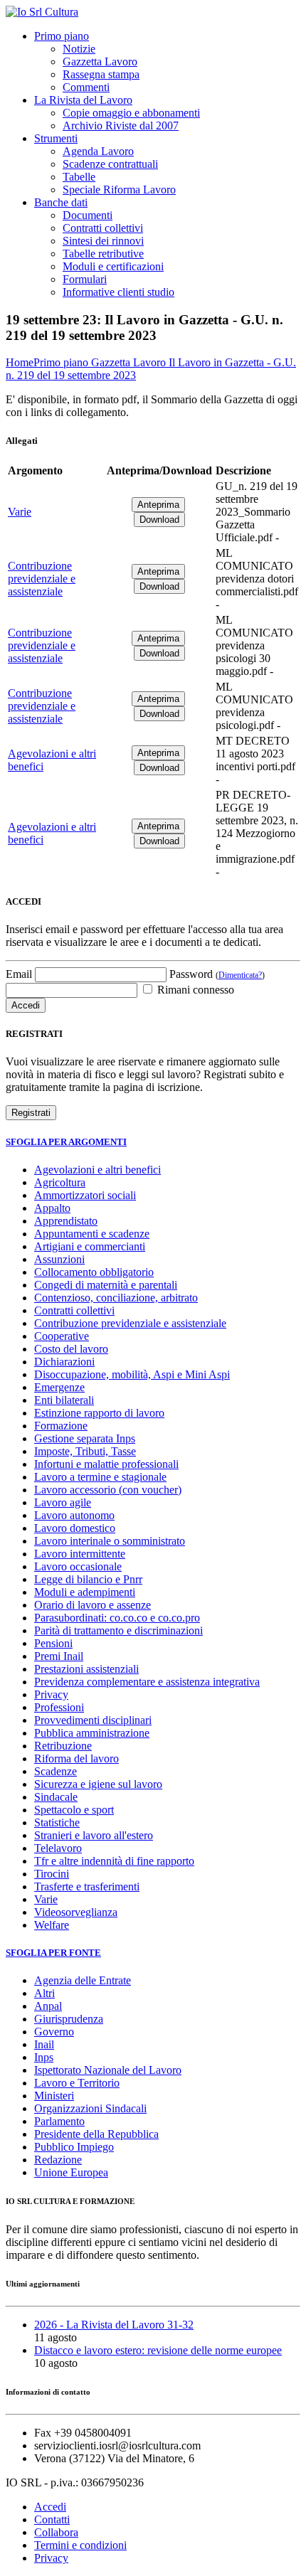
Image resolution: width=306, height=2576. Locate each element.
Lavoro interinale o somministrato (110, 1541)
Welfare (52, 1925)
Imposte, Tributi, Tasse (85, 1451)
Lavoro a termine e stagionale (100, 1477)
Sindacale (56, 1797)
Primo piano (62, 36)
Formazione (61, 1426)
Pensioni (53, 1643)
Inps (44, 2057)
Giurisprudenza (69, 2019)
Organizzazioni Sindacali (90, 2108)
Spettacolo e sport (74, 1810)
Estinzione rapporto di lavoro (99, 1413)
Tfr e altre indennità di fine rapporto (114, 1861)
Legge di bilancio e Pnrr (88, 1579)
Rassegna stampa (101, 74)
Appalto (52, 1208)
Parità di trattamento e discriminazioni (118, 1630)
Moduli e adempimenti (85, 1592)
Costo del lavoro (71, 1349)
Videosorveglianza (76, 1912)
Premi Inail (59, 1656)
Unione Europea (71, 2172)
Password (217, 974)
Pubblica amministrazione (92, 1733)
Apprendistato (66, 1221)
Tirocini (52, 1874)
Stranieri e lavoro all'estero (94, 1835)
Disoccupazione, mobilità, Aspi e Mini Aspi (132, 1374)
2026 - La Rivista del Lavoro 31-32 (114, 2325)
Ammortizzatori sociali (85, 1195)
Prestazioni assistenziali (86, 1669)
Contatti (52, 2519)
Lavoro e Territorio (77, 2083)
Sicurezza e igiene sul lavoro (98, 1784)
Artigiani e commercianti (90, 1246)
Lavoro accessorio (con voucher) (108, 1490)
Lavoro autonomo (74, 1515)
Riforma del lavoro (76, 1758)
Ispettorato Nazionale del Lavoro (108, 2070)
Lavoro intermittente (80, 1554)
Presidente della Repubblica (96, 2134)
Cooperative (62, 1336)
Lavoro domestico (75, 1528)
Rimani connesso (194, 990)
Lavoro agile (63, 1502)
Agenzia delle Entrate (83, 1980)
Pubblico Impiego (74, 2147)
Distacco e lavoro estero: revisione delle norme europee (158, 2350)
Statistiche (57, 1822)
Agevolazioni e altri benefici (97, 1170)
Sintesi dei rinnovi (103, 241)
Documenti (88, 215)
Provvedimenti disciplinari (93, 1720)
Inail (44, 2044)
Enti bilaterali (64, 1400)
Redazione (58, 2160)
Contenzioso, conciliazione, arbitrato (116, 1298)
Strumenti (56, 138)
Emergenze (59, 1387)
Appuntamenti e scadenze (92, 1234)
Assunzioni (59, 1259)
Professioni (59, 1707)
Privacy (51, 1694)
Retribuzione (63, 1746)
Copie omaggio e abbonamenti (131, 113)
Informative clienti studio (118, 292)
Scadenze (56, 1771)
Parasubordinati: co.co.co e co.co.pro (117, 1618)
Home (20, 362)
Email (19, 974)
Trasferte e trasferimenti (87, 1886)
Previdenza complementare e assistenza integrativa (147, 1682)
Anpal (48, 2006)
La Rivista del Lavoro (83, 100)
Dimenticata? (240, 975)
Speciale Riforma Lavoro (119, 190)
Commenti (86, 87)
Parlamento (59, 2121)
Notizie (79, 49)
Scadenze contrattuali (110, 164)
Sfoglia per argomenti (66, 1142)
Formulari (85, 279)
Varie (20, 512)
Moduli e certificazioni (113, 266)
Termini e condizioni (80, 2545)
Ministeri (54, 2096)
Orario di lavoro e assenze (93, 1605)
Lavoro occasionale (78, 1566)
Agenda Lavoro (98, 151)
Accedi (50, 2507)
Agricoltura (60, 1182)
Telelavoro (58, 1848)
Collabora (56, 2532)
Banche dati (61, 202)
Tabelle (79, 177)
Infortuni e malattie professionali (106, 1464)
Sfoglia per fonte (53, 1953)
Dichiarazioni (64, 1362)
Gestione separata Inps (85, 1438)
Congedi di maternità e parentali (106, 1285)
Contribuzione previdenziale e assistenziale (42, 579)
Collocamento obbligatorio (94, 1272)
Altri (44, 1993)
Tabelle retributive (103, 254)
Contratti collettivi (103, 228)
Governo (54, 2032)
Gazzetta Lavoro (100, 62)
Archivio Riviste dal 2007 (121, 126)
